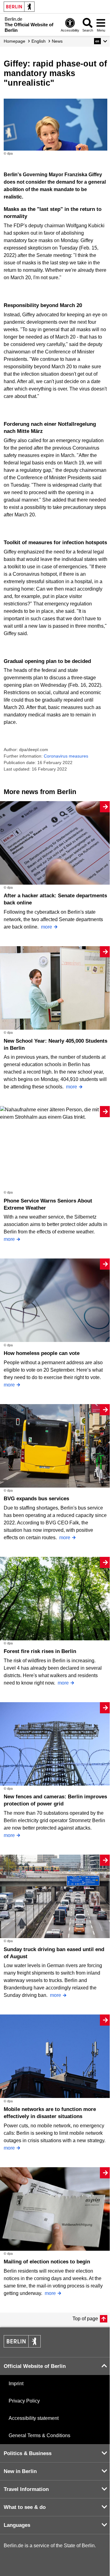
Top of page (85, 2319)
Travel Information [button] (26, 2489)
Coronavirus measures (66, 756)
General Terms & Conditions (39, 2435)
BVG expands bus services (36, 1499)
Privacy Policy (24, 2401)
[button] (101, 41)
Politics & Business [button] (28, 2453)
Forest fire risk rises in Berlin (40, 1651)
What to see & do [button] (25, 2507)
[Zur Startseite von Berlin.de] (22, 2346)
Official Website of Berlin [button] (35, 2366)
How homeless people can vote (42, 1353)
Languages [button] (17, 2525)
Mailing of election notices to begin (47, 2262)
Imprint (16, 2384)
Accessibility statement (34, 2418)
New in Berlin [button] (20, 2471)
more (47, 927)
